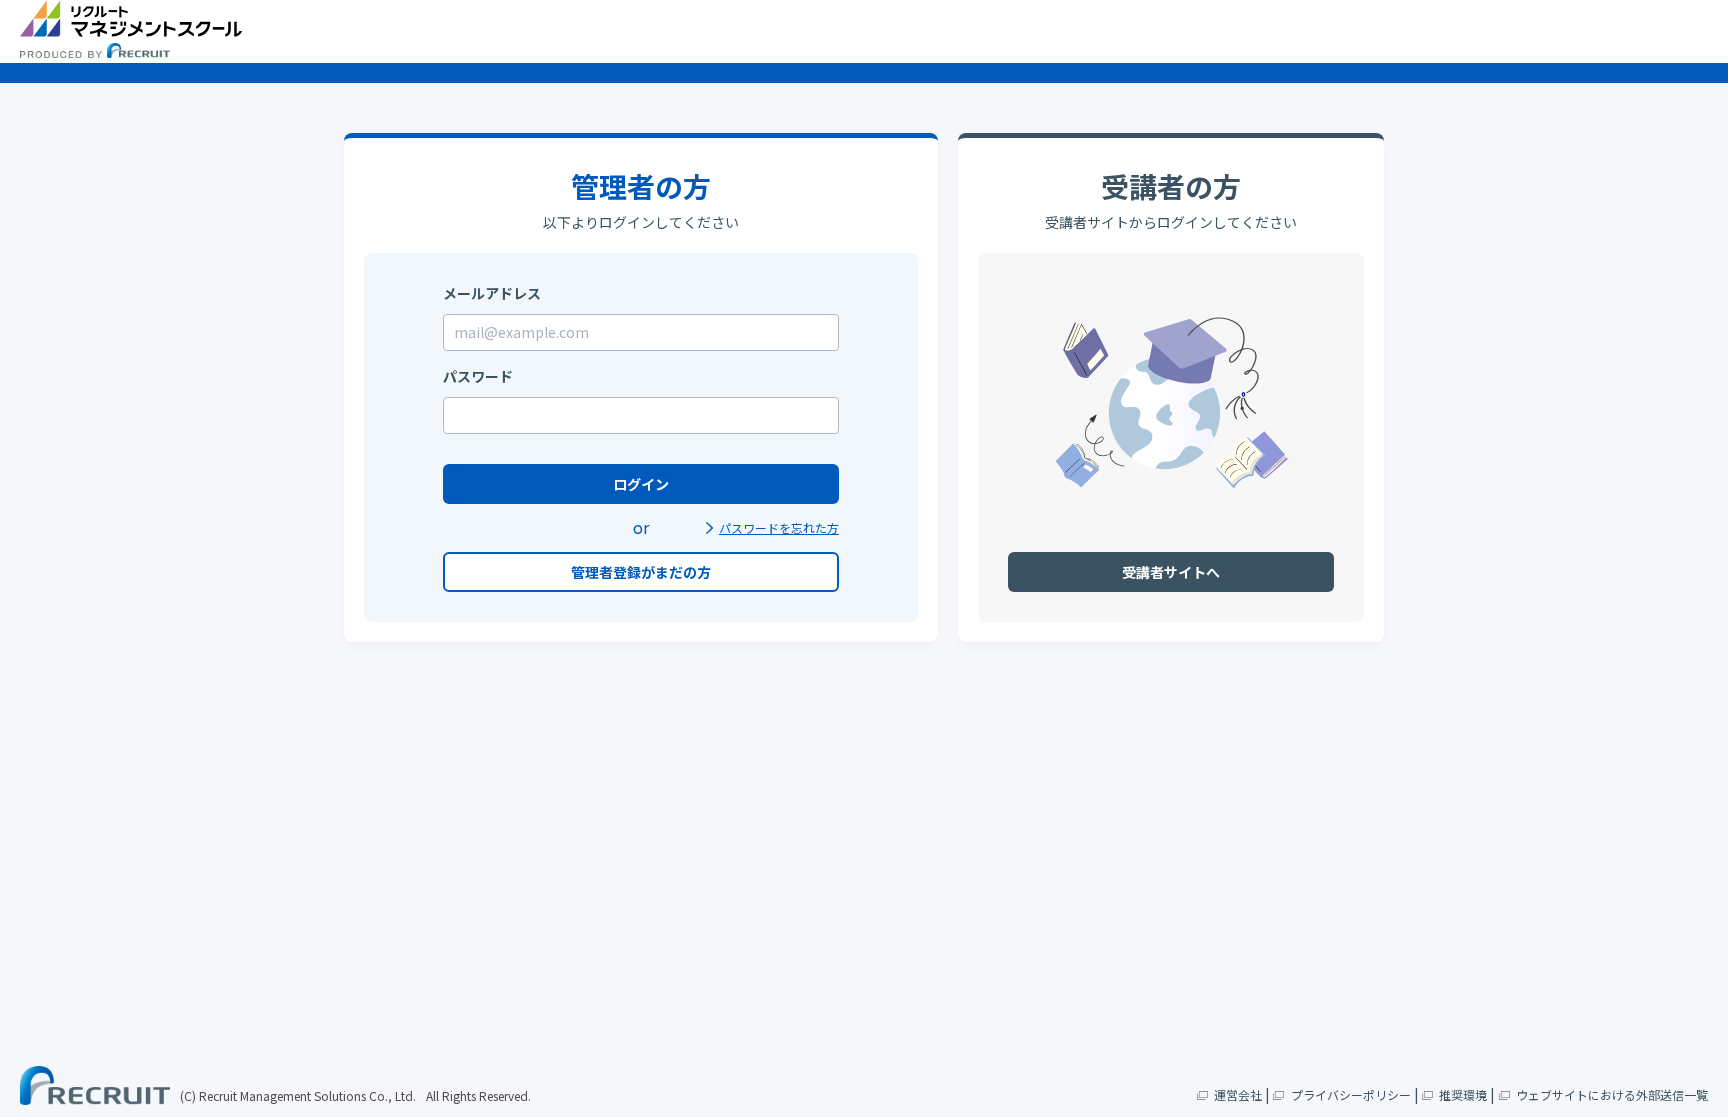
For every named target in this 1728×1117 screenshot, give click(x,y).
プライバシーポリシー (1351, 1094)
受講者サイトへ (1171, 572)
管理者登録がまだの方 (641, 572)
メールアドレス (492, 293)
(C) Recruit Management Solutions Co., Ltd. (298, 1095)
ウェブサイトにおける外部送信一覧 (1612, 1094)
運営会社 (1238, 1094)
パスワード (478, 376)
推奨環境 (1463, 1094)
